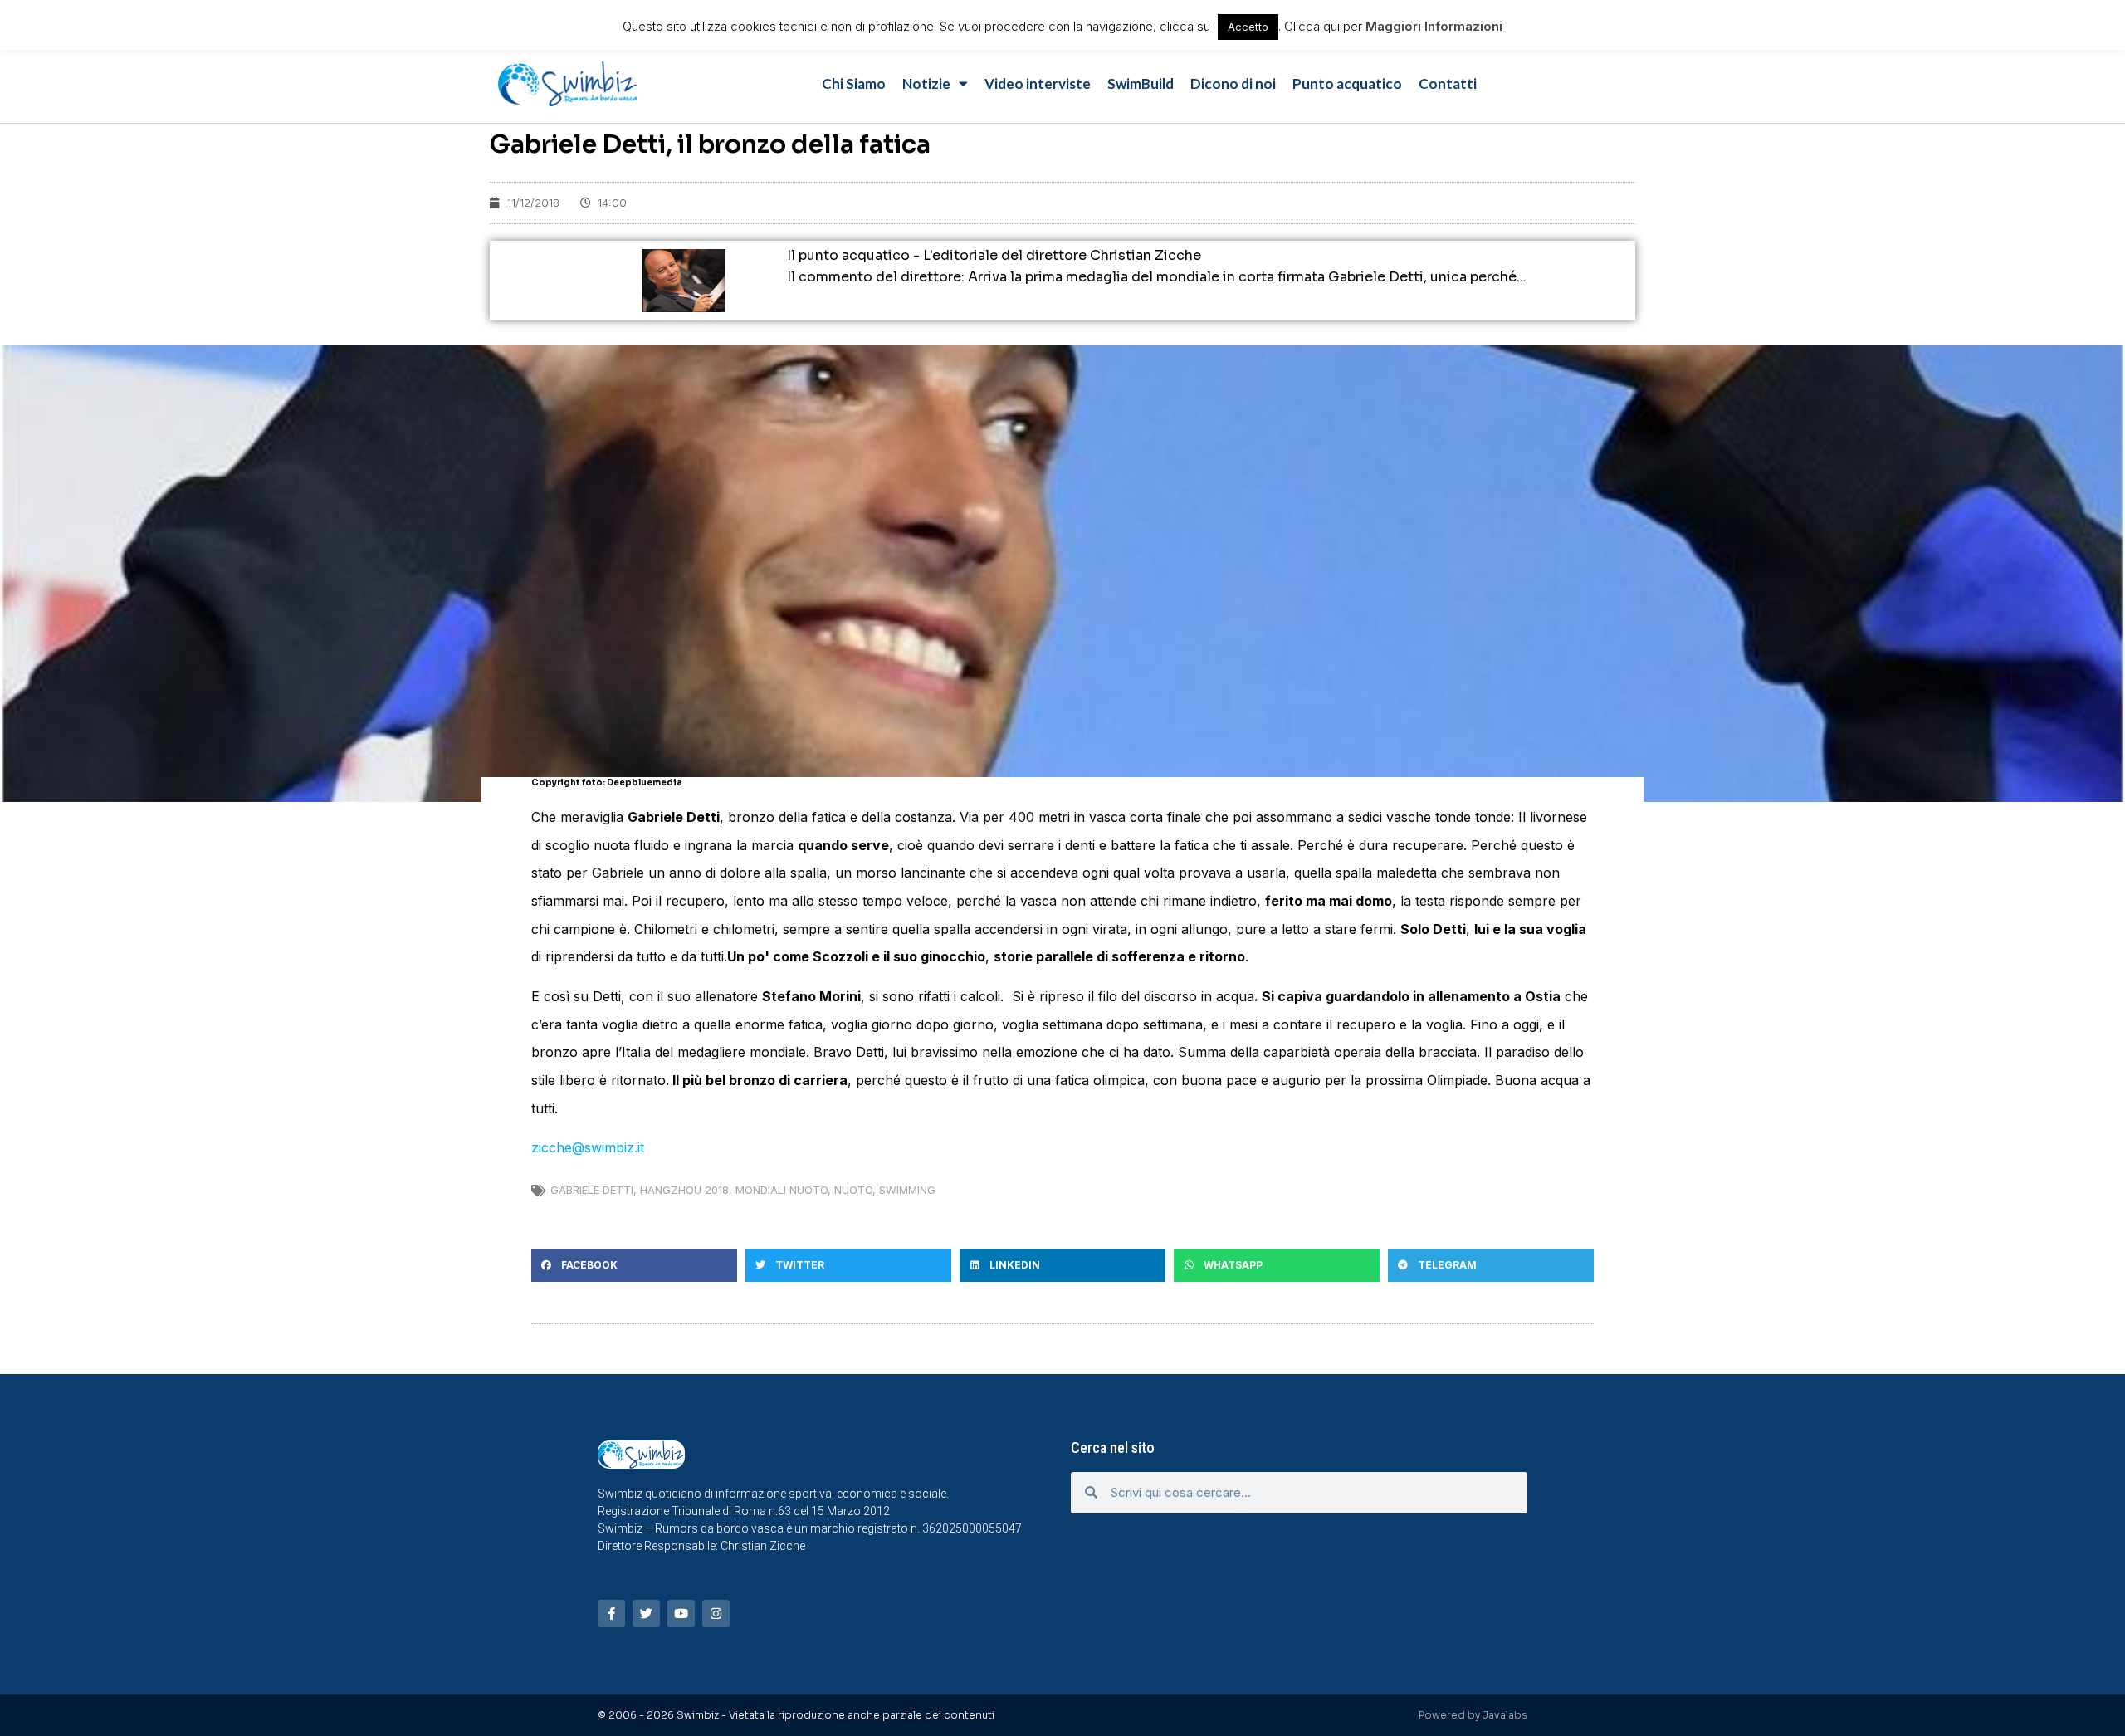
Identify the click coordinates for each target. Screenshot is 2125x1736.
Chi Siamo (854, 83)
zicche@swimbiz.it (588, 1147)
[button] (634, 1265)
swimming (907, 1190)
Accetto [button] (1248, 27)
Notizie (926, 83)
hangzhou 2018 (684, 1190)
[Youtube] (681, 1614)
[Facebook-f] (611, 1614)
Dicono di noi (1233, 83)
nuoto (853, 1190)
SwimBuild (1141, 83)
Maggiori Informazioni (1434, 26)
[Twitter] (646, 1614)
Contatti (1448, 83)
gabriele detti (592, 1190)
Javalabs (1505, 1715)
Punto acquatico (1347, 83)
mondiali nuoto (782, 1190)
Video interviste (1038, 83)
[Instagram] (716, 1614)
